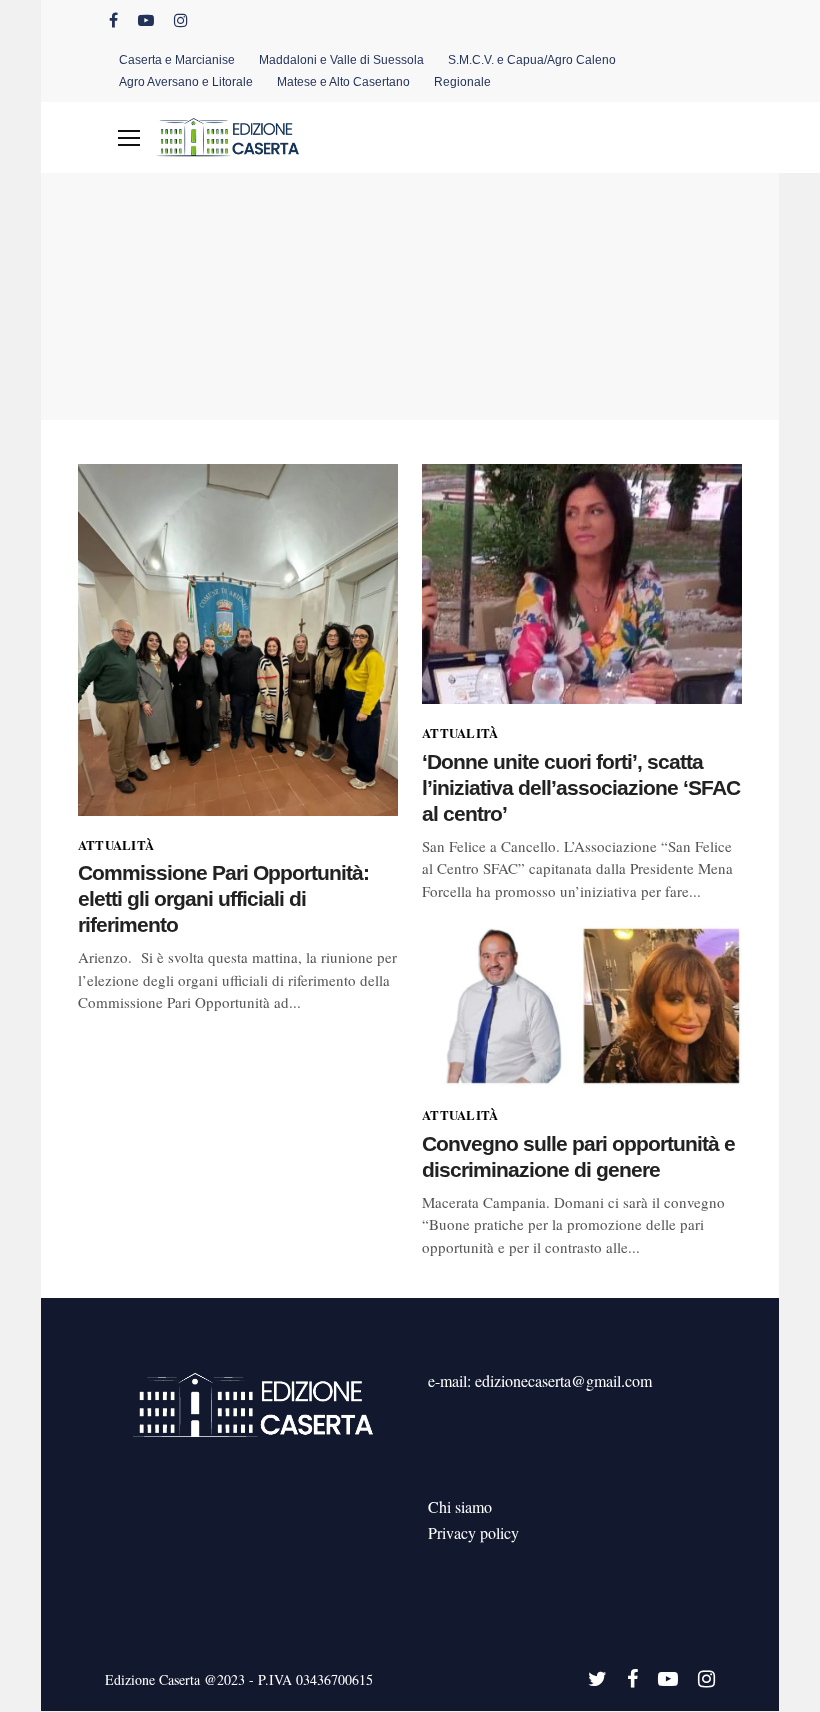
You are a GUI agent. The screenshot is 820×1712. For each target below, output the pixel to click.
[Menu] (129, 138)
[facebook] (113, 20)
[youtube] (146, 20)
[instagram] (181, 20)
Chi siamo (460, 1506)
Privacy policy (473, 1532)
